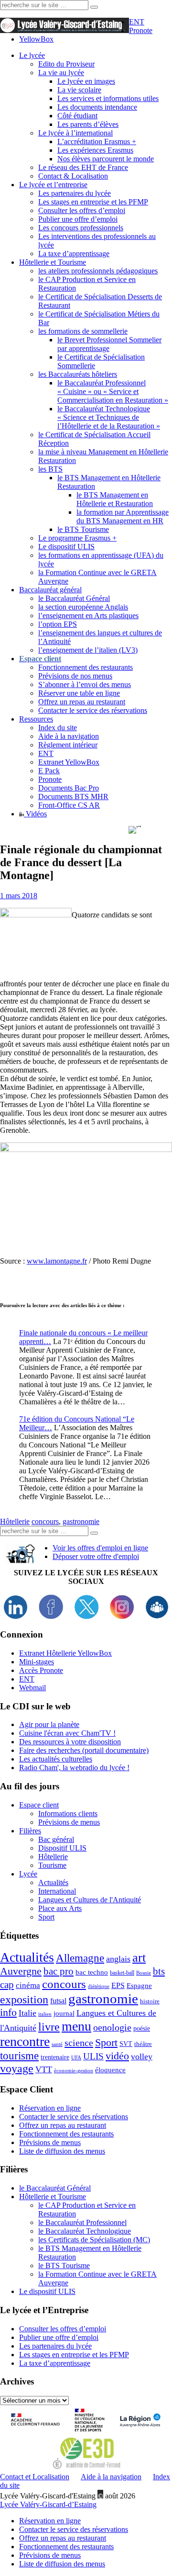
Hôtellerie (15, 1521)
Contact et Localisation (35, 2477)
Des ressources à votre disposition (70, 1742)
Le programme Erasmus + (77, 538)
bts (159, 1971)
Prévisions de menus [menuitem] (50, 2555)
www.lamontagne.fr (57, 1261)
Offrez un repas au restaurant (82, 702)
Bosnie (144, 1973)
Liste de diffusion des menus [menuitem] (62, 2564)
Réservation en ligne (50, 2108)
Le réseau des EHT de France (83, 167)
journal (64, 2013)
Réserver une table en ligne (79, 693)
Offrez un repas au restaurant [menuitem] (63, 2538)
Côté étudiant (77, 116)
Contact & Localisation (73, 176)
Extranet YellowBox (69, 762)
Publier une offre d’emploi (78, 219)
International (57, 1891)
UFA (76, 2058)
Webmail (32, 1688)
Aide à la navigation (69, 736)
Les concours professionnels (81, 228)
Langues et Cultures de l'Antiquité (90, 1900)
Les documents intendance (97, 107)
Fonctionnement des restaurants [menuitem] (66, 2547)
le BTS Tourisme (83, 529)
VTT (44, 2069)
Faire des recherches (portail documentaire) (84, 1750)
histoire (150, 2001)
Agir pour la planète (49, 1724)
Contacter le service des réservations (93, 710)
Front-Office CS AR (69, 805)
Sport (46, 1917)
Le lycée (32, 55)
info (8, 2012)
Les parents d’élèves (88, 124)
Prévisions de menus (69, 1822)
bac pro (59, 1971)
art (139, 1958)
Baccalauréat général (50, 590)
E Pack (49, 771)
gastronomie (81, 1521)
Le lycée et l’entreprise (53, 185)
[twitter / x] (86, 1616)
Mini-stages (37, 1662)
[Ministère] (90, 2433)
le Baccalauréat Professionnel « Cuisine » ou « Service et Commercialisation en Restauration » (113, 391)
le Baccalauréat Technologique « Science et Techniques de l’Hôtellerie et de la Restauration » (109, 417)
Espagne (139, 1986)
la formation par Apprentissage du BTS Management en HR (123, 516)
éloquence (110, 2070)
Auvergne (21, 1971)
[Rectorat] (38, 2433)
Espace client (39, 1805)
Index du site (58, 728)
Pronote (141, 30)
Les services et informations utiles (108, 98)
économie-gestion (74, 2071)
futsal (58, 2001)
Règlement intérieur (68, 745)
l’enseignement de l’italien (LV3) (88, 650)
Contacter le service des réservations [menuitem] (74, 2529)
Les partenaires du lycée (75, 193)
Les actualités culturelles (56, 1759)
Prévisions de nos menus (75, 676)
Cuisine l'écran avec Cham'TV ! (67, 1733)
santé (57, 2044)
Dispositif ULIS (62, 1848)
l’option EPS (58, 624)
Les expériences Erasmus (95, 150)
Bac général (56, 1839)
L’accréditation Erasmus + (97, 141)
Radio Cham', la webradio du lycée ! (74, 1768)
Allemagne (80, 1958)
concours (45, 1521)
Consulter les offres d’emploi (82, 210)
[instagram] (122, 1616)
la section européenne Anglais (83, 607)
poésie (142, 2028)
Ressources (36, 719)
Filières (30, 1831)
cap (7, 1985)
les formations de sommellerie (83, 331)
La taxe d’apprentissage (74, 254)
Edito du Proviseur (66, 64)
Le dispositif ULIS (66, 547)
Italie (27, 2013)
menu (76, 2026)
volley (142, 2056)
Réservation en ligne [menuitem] (50, 2521)
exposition (24, 2000)
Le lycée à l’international (75, 133)
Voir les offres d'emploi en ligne (100, 1548)
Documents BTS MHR (73, 797)
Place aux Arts (60, 1908)
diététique (99, 1986)
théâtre (143, 2044)
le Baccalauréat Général (74, 598)
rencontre (25, 2041)
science (79, 2043)
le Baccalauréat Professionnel (82, 2222)
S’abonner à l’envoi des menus (85, 684)
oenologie (112, 2028)
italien (45, 2014)
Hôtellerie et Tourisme (53, 262)
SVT (126, 2044)
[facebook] (51, 1616)
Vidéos (35, 814)
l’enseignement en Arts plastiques (88, 616)
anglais (118, 1959)
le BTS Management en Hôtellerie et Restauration (115, 499)
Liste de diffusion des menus (62, 2151)
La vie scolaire (79, 90)
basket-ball (122, 1973)
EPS (118, 1985)
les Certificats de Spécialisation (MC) (94, 2240)
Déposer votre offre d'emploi (96, 1556)
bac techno (92, 1972)
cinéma (28, 1985)
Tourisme (52, 1865)
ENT (137, 22)
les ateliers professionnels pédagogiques (98, 271)
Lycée (28, 1874)
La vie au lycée (61, 73)
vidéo (117, 2056)
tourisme (19, 2056)
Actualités (53, 1882)
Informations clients (68, 1813)
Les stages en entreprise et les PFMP (93, 202)
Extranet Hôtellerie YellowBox (65, 1653)
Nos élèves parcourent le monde (106, 159)
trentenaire (55, 2057)
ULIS (93, 2056)
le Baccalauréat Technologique (85, 2231)
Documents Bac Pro (69, 788)
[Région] (139, 2433)
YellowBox (36, 39)
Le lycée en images (86, 81)
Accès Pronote (41, 1670)
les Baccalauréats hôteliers (78, 374)
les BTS (50, 469)
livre (49, 2027)
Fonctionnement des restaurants (86, 667)
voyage (17, 2068)
